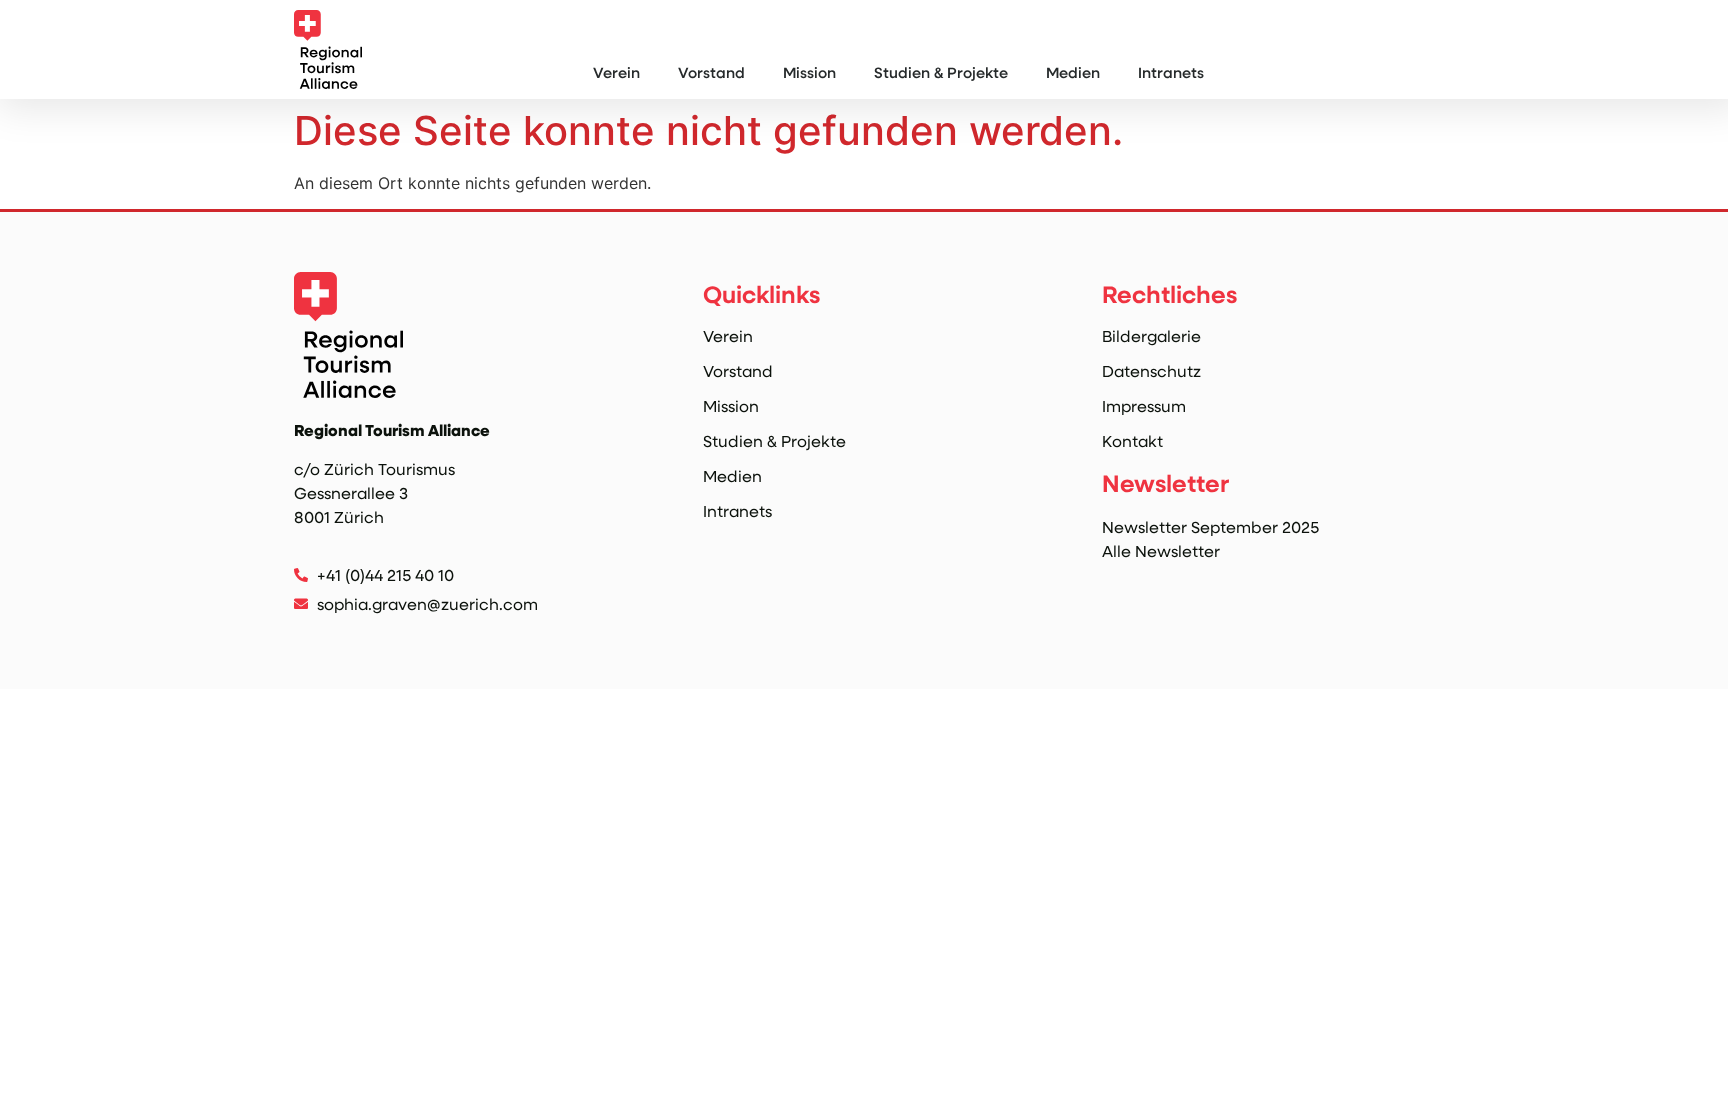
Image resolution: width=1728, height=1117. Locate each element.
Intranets (1171, 72)
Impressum (1144, 406)
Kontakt (1132, 441)
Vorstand (711, 72)
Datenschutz (1151, 371)
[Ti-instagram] (305, 637)
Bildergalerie (1151, 336)
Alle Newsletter (1161, 550)
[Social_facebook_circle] (347, 637)
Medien (1073, 72)
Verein (616, 72)
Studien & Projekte (941, 72)
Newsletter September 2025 (1210, 526)
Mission (809, 72)
